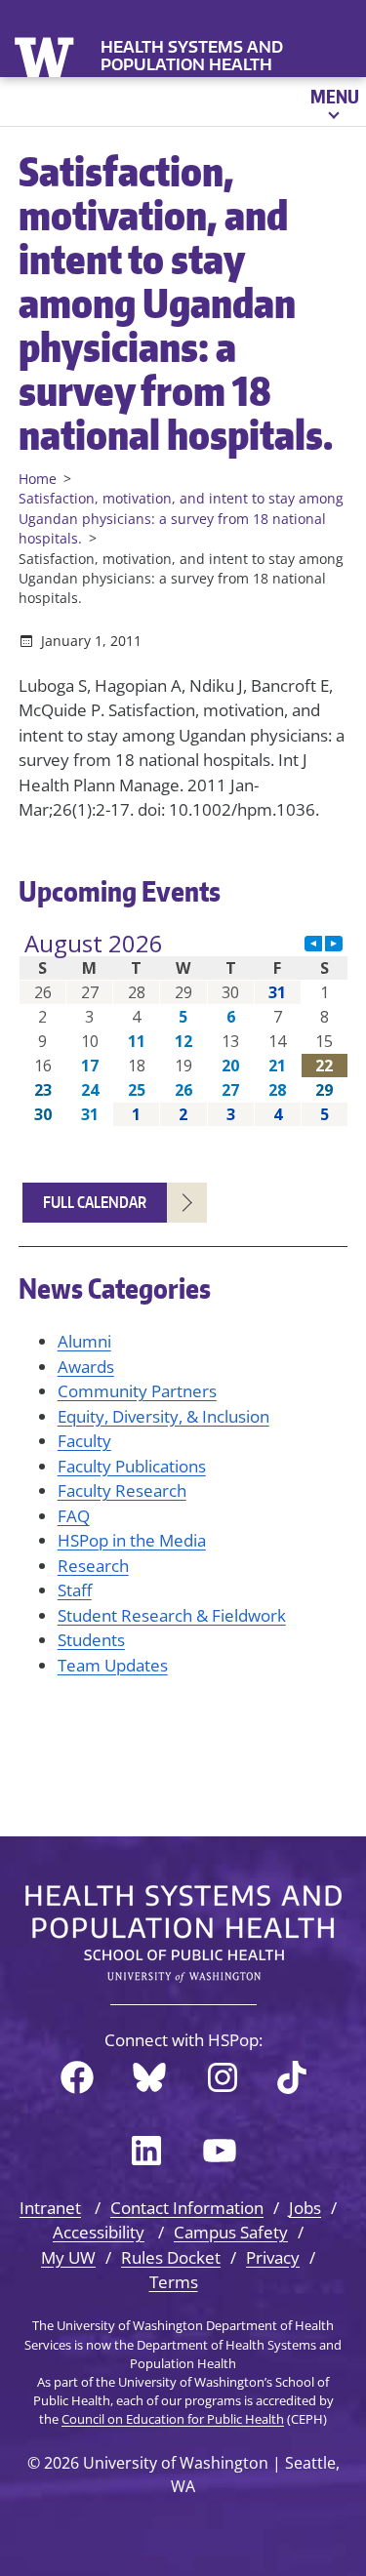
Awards (86, 1367)
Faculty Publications (132, 1466)
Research (93, 1566)
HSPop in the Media (132, 1540)
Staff (75, 1590)
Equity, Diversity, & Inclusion (163, 1416)
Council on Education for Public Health (173, 2419)
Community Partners (137, 1391)
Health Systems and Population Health (192, 56)
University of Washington (46, 55)
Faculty (84, 1441)
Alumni (84, 1341)
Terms (174, 2282)
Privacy (273, 2257)
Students (91, 1640)
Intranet (50, 2208)
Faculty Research (122, 1490)
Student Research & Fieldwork (172, 1615)
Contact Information (187, 2208)
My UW (68, 2257)
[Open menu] (333, 101)
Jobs (305, 2208)
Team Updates (113, 1665)
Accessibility (99, 2232)
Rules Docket (171, 2257)
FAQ (74, 1516)
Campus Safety (231, 2232)
